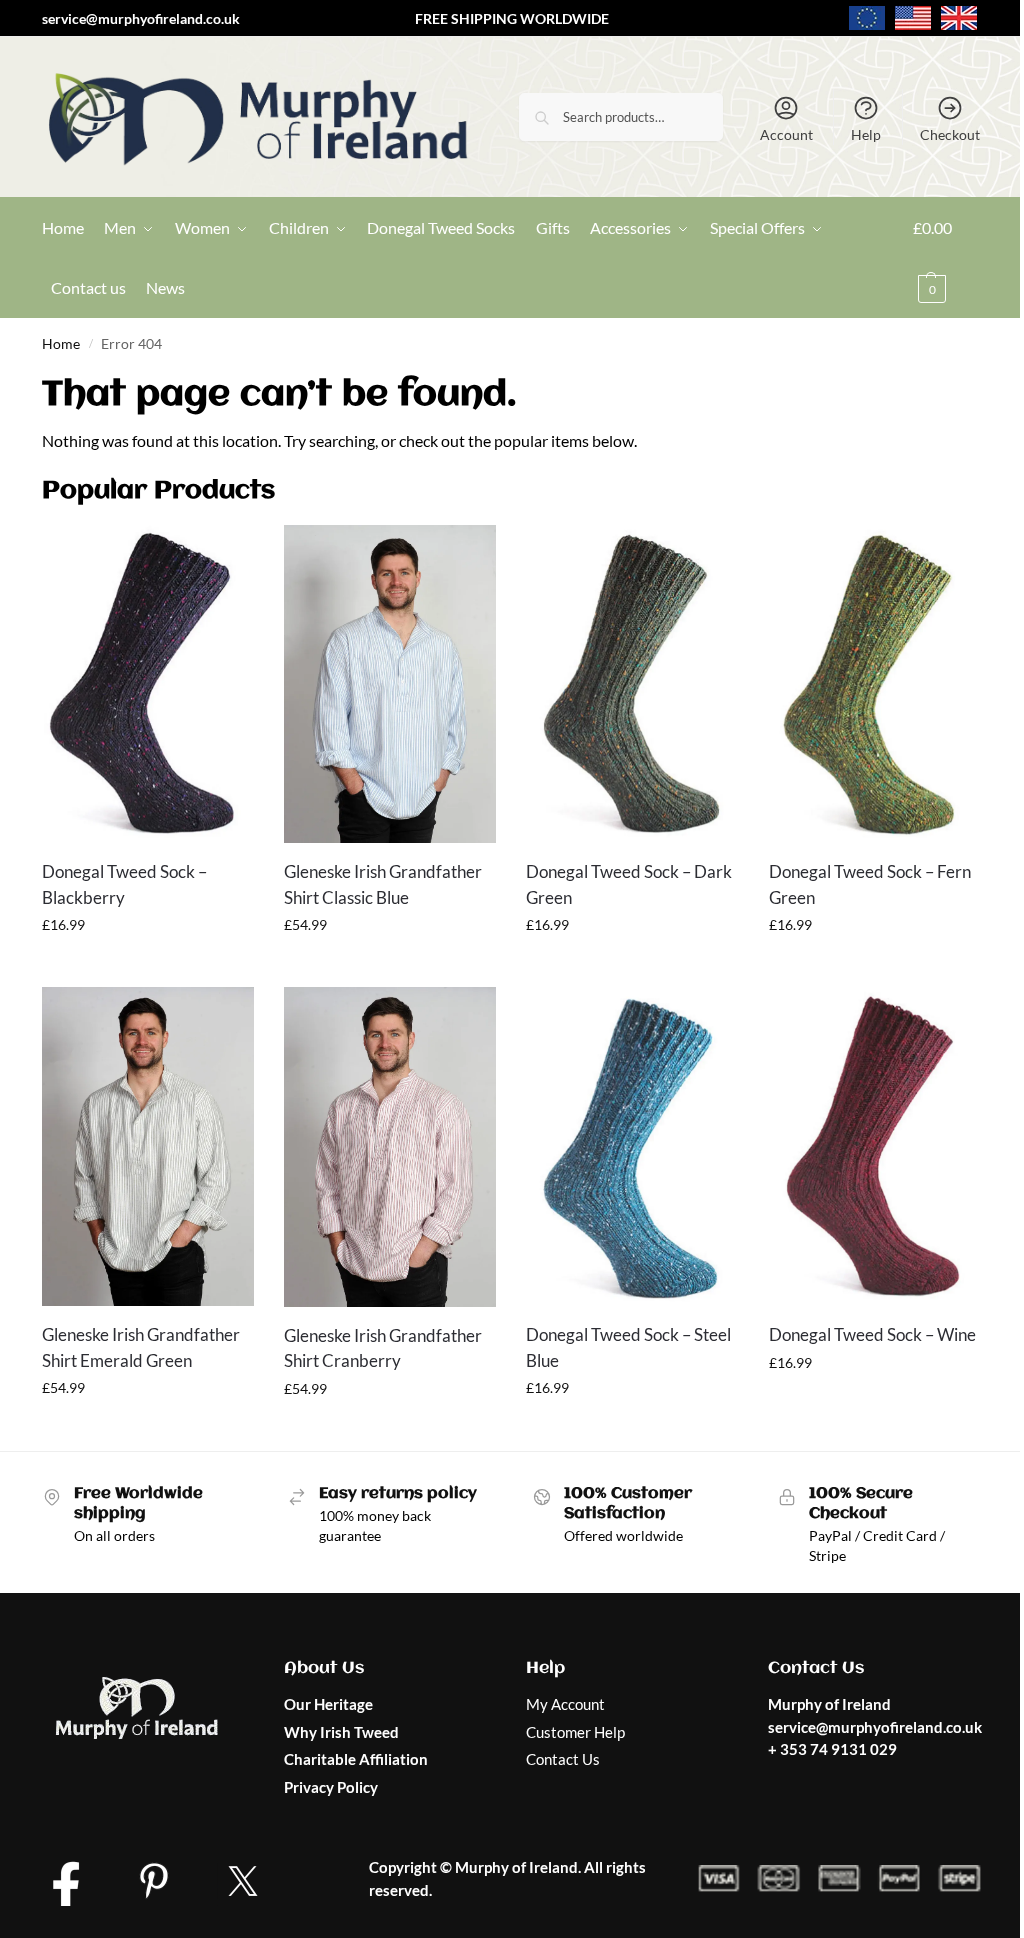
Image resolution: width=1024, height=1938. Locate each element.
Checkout (950, 134)
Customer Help (575, 1732)
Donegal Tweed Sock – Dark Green (629, 884)
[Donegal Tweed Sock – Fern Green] (875, 684)
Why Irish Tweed (341, 1732)
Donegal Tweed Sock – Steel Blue (628, 1347)
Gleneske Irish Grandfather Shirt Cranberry (383, 1348)
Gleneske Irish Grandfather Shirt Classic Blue (383, 884)
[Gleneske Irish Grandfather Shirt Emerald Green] (148, 1146)
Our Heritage (328, 1704)
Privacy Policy (331, 1787)
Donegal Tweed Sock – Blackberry (124, 884)
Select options (148, 966)
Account (786, 134)
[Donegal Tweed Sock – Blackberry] (148, 684)
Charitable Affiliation (356, 1759)
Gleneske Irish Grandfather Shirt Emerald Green (141, 1347)
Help (866, 134)
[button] (947, 258)
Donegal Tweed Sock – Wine (872, 1334)
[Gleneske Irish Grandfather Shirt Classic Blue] (390, 684)
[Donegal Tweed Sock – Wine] (875, 1146)
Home (61, 344)
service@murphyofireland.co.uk (141, 18)
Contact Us (563, 1759)
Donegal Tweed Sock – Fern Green (870, 884)
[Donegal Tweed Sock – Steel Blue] (632, 1146)
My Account (565, 1704)
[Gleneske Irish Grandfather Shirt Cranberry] (390, 1146)
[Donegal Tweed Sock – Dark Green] (632, 684)
